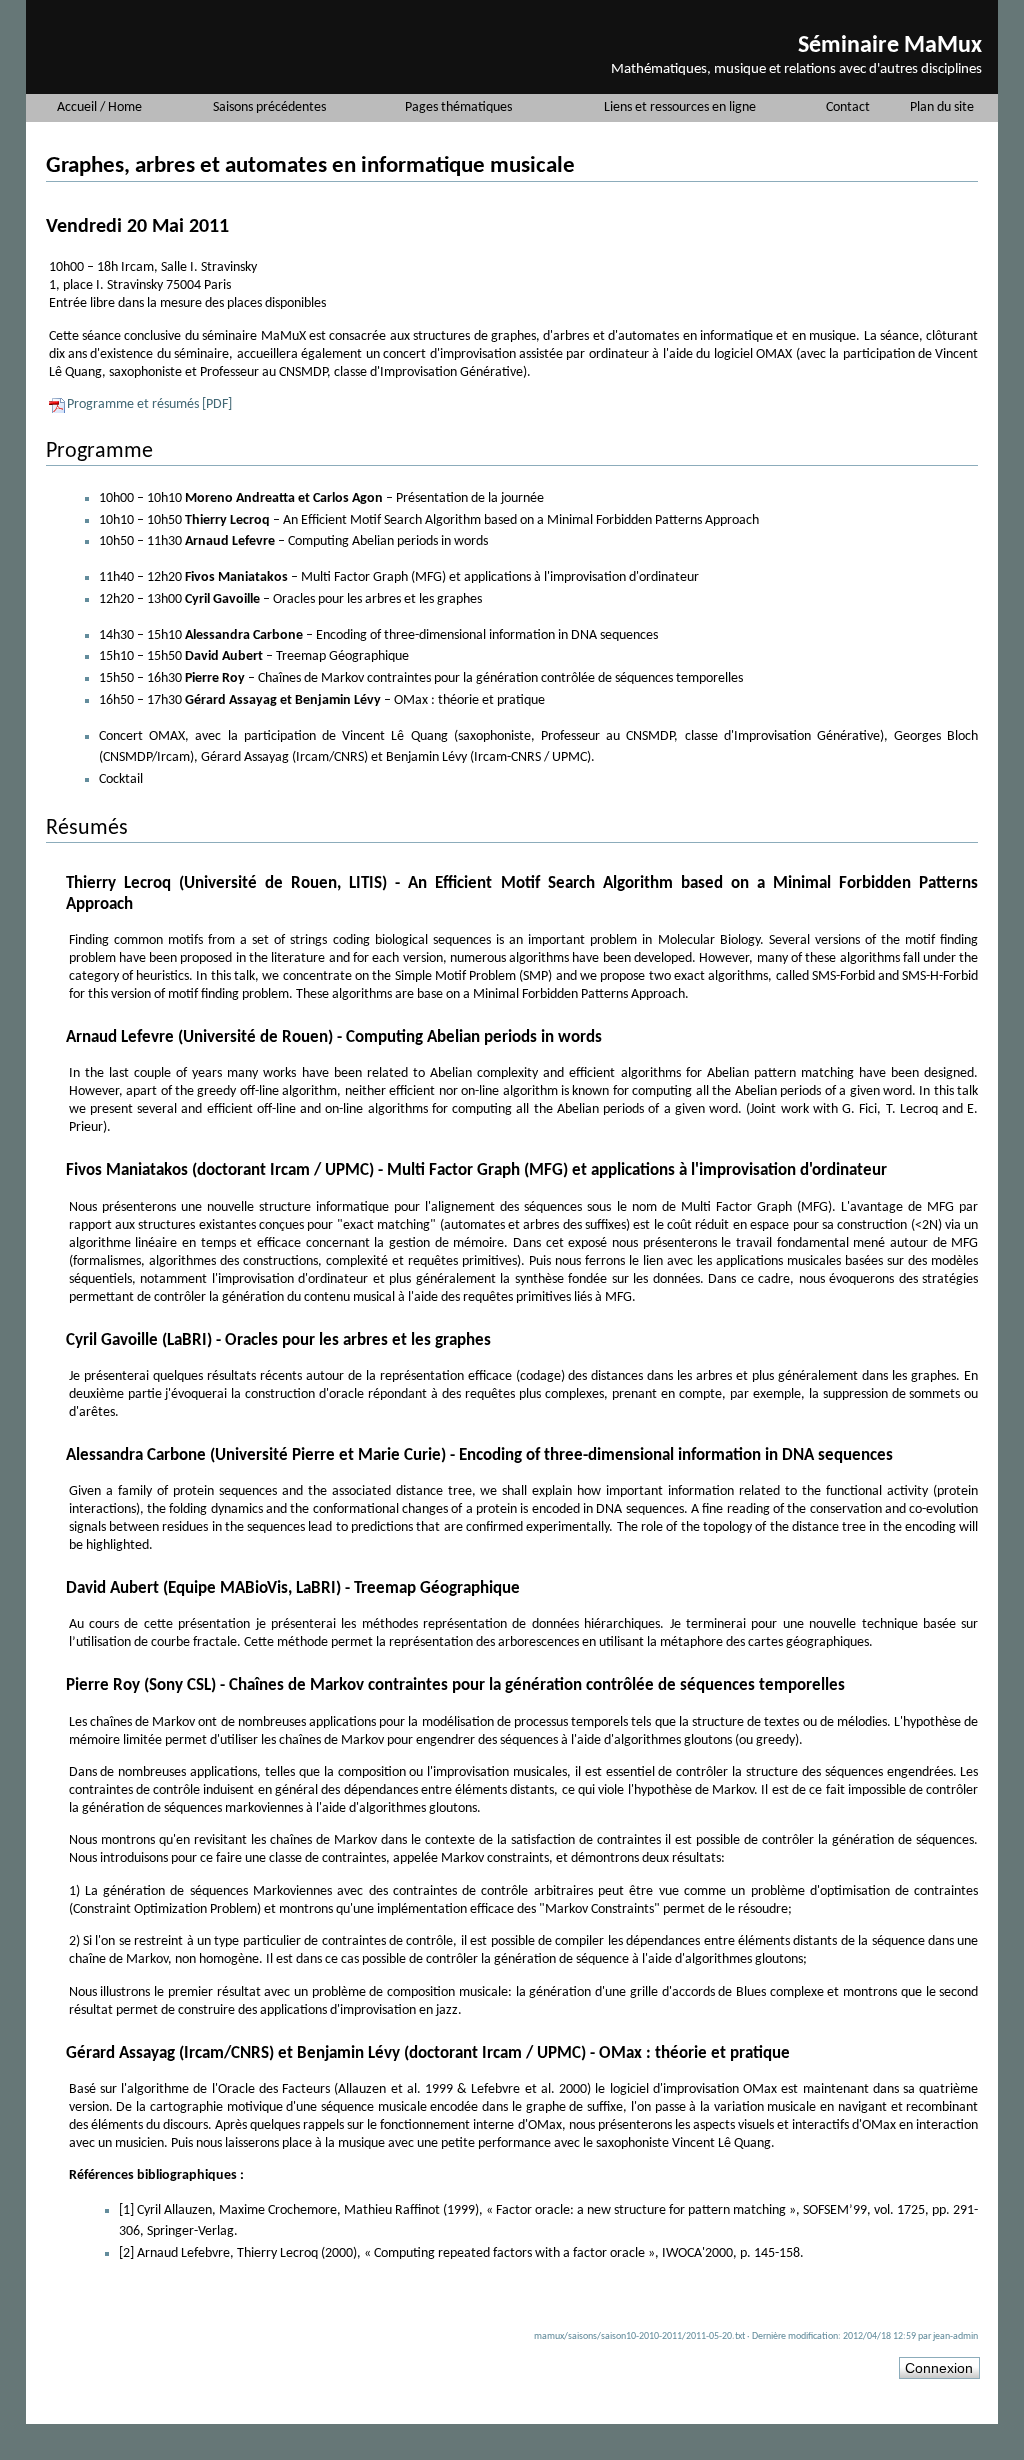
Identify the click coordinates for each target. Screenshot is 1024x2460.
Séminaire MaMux (890, 46)
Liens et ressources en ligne (680, 107)
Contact (848, 107)
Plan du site (942, 107)
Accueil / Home (99, 107)
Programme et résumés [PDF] (149, 404)
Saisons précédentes (269, 107)
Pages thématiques (458, 107)
